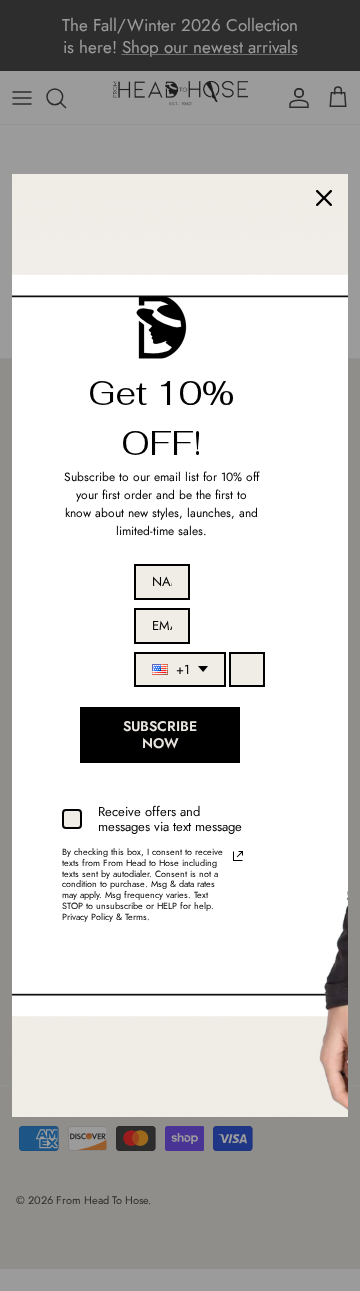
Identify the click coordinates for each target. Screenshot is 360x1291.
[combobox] (180, 670)
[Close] (324, 198)
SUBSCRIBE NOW (160, 734)
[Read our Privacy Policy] (238, 856)
